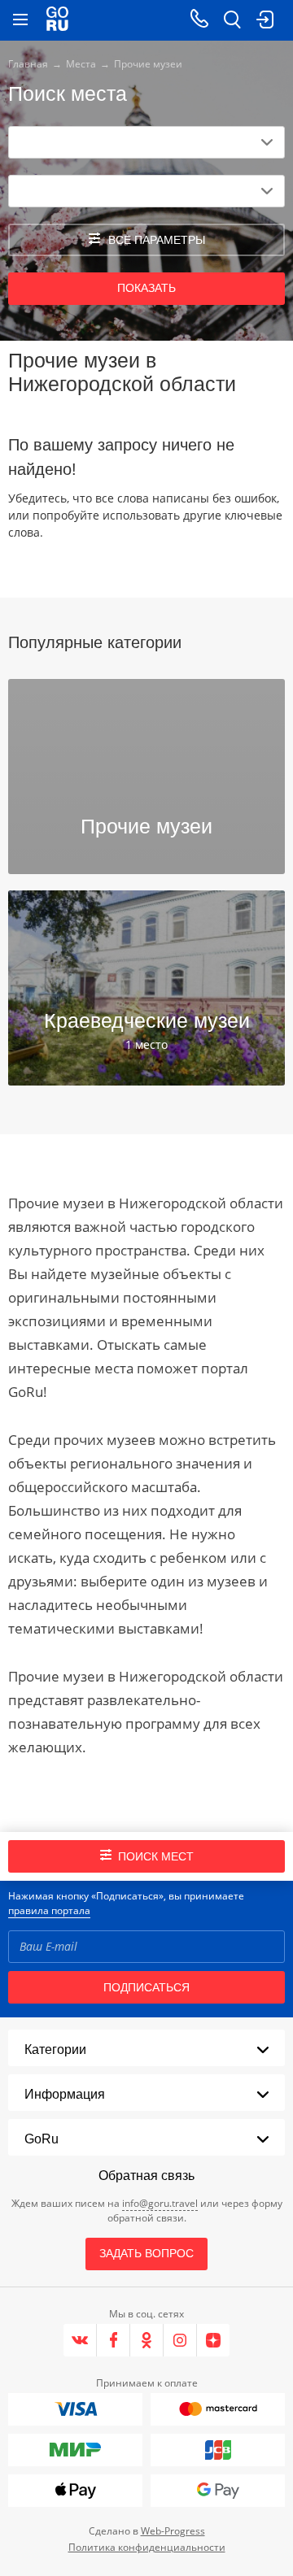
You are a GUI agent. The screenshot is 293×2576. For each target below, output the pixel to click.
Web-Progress (173, 2531)
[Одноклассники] (147, 2340)
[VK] (80, 2340)
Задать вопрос (146, 2253)
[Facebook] (114, 2340)
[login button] (265, 20)
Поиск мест (156, 1856)
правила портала (49, 1910)
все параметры (157, 240)
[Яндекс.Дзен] (213, 2340)
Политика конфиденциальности (147, 2547)
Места (81, 64)
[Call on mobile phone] (199, 20)
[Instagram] (180, 2340)
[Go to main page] (57, 20)
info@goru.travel (160, 2203)
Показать (146, 288)
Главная (28, 64)
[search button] (232, 20)
